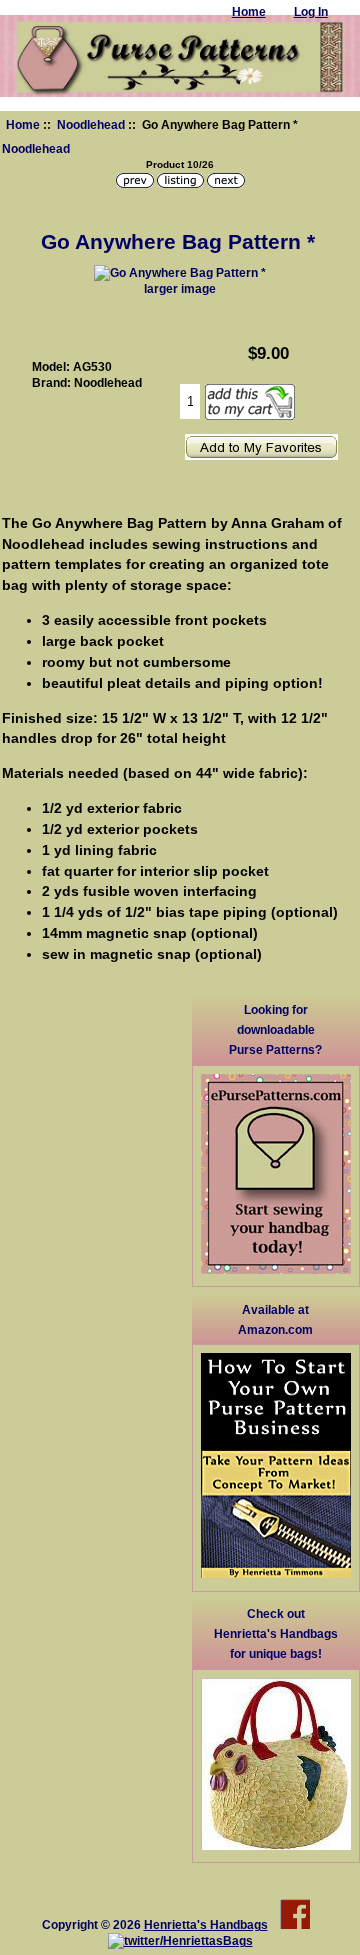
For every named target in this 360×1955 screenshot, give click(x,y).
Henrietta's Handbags (206, 1924)
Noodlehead (91, 124)
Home (23, 124)
